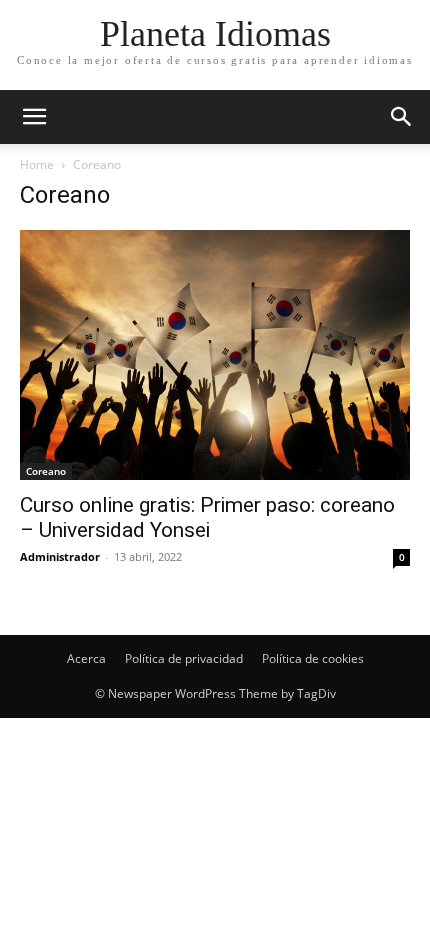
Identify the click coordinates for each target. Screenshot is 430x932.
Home (37, 164)
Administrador (60, 556)
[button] (402, 117)
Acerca (86, 658)
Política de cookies (313, 658)
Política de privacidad (184, 658)
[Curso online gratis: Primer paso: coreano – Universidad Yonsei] (215, 355)
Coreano (46, 471)
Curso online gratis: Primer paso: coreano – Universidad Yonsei (207, 517)
